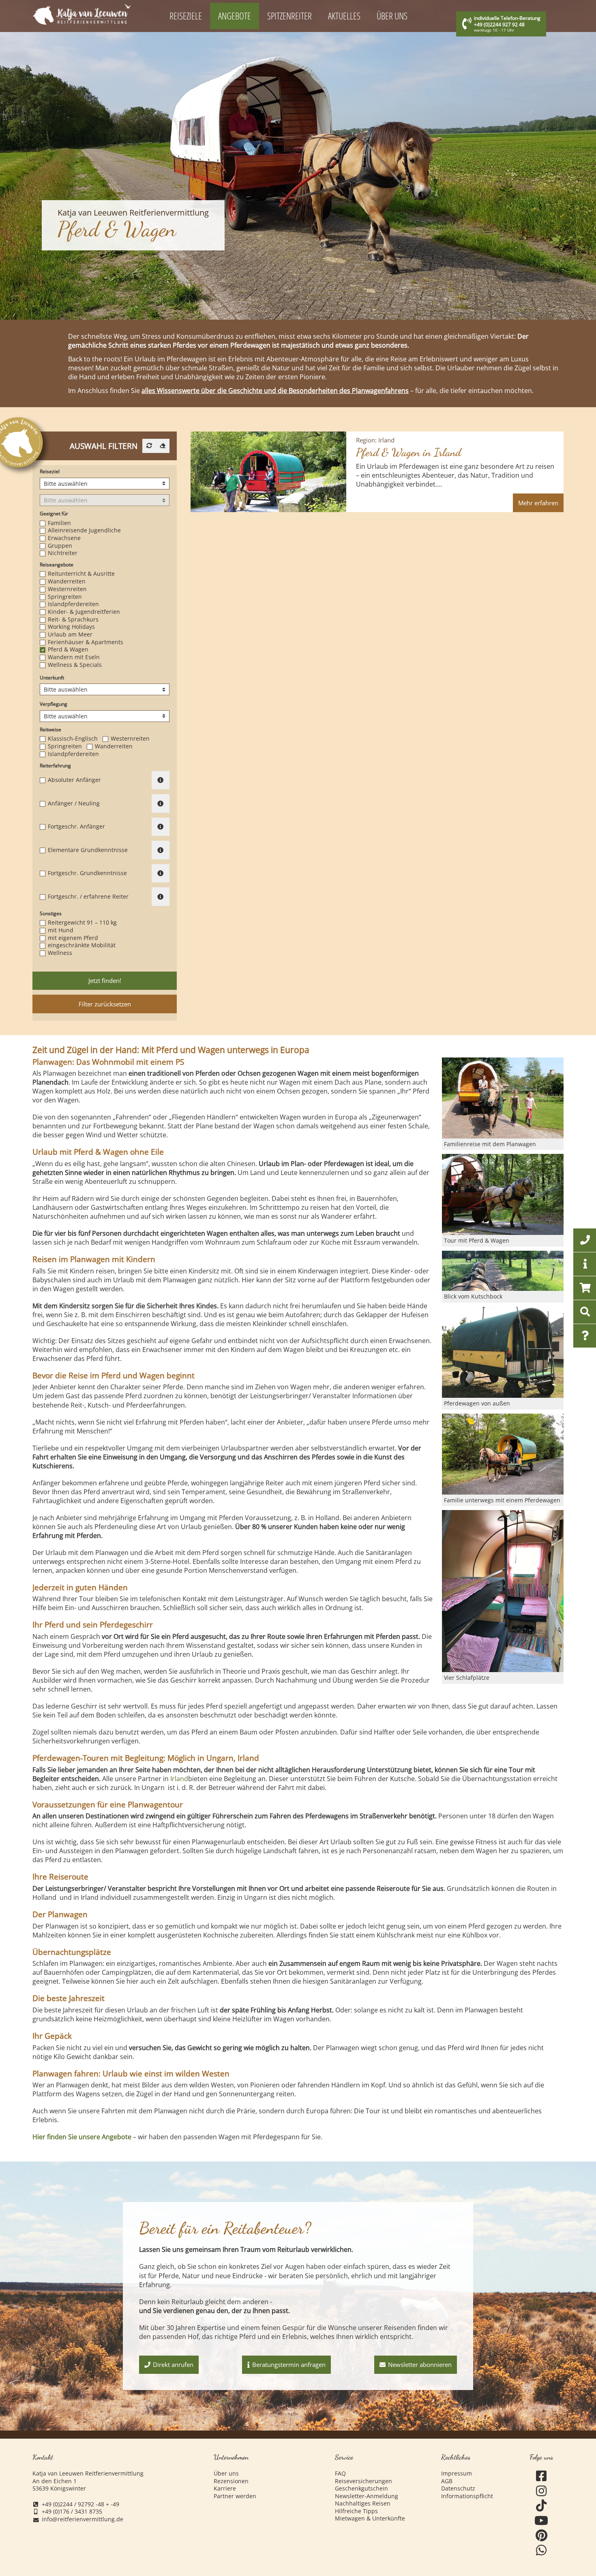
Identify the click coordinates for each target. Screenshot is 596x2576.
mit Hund (61, 930)
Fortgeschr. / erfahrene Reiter (88, 897)
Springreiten (65, 597)
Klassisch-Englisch (73, 739)
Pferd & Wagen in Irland (408, 448)
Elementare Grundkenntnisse (88, 850)
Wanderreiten (67, 581)
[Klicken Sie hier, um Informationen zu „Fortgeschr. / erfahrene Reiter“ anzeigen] (161, 897)
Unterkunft (52, 678)
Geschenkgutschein (361, 2488)
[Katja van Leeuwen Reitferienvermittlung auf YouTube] (542, 2521)
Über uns (226, 2473)
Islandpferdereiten (73, 604)
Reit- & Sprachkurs (73, 619)
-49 (115, 2504)
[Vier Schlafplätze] (503, 1591)
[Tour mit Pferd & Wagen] (503, 1194)
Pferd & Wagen (68, 649)
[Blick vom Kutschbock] (503, 1271)
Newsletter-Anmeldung (367, 2496)
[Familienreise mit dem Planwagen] (503, 1098)
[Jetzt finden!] (149, 446)
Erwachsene (64, 538)
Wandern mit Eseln (74, 657)
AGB (447, 2481)
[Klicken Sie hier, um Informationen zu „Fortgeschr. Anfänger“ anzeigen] (161, 827)
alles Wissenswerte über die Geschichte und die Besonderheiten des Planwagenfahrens (275, 391)
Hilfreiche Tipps (356, 2511)
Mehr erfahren (538, 503)
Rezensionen (231, 2481)
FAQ (340, 2473)
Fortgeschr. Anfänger (76, 827)
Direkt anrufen (173, 2365)
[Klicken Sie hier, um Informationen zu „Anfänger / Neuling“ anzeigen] (161, 803)
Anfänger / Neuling (74, 803)
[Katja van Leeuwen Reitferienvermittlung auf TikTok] (542, 2506)
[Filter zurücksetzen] (163, 446)
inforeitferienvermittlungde (83, 2519)
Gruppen (60, 546)
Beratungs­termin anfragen (289, 2365)
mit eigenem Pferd (73, 938)
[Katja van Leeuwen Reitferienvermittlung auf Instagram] (542, 2491)
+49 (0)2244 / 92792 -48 (73, 2504)
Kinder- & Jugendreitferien (84, 612)
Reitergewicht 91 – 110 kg (82, 923)
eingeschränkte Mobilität (82, 945)
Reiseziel (50, 472)
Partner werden (235, 2496)
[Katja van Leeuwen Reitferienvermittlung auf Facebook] (542, 2476)
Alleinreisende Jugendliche (84, 530)
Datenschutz (458, 2488)
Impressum (457, 2473)
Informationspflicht (467, 2496)
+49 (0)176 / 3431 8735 (72, 2512)
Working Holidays (71, 627)
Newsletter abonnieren (420, 2365)
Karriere (225, 2488)
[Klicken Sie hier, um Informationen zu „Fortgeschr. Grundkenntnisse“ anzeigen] (161, 874)
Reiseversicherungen (363, 2481)
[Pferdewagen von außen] (503, 1352)
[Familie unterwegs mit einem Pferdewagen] (503, 1454)
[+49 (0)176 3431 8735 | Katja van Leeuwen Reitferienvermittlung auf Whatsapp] (542, 2550)
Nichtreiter (63, 553)
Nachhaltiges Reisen (363, 2503)
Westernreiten (67, 589)
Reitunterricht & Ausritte (81, 574)
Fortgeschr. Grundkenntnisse (87, 873)
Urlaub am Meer (70, 634)
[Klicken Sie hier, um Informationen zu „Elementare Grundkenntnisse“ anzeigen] (161, 850)
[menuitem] (186, 16)
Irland (179, 1779)
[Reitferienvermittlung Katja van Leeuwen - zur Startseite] (81, 14)
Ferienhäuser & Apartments (86, 642)
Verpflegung (54, 704)
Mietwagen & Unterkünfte (370, 2518)
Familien (59, 523)
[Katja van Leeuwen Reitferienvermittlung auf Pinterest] (542, 2536)
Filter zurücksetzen (105, 1004)
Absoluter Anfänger (74, 780)
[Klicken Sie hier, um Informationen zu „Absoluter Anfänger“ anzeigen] (161, 780)
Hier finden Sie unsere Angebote (82, 2137)
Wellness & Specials (75, 665)
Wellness (60, 953)
